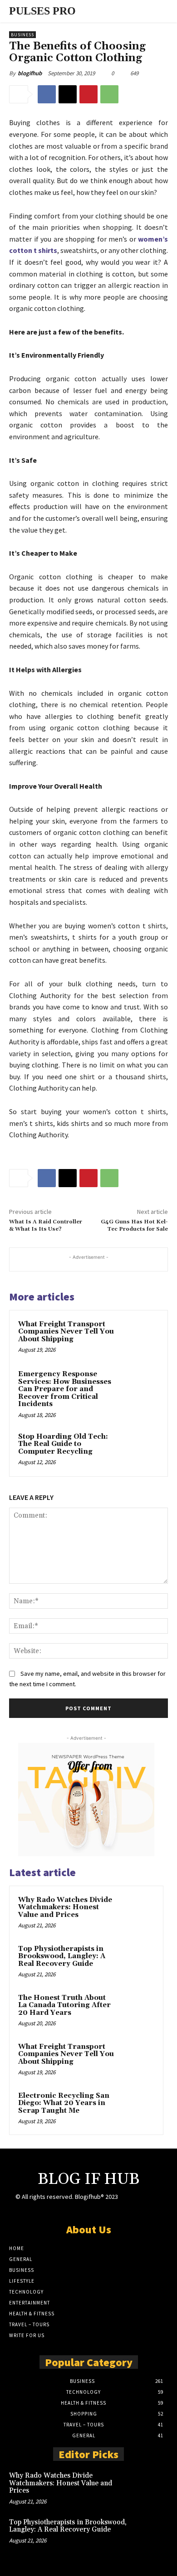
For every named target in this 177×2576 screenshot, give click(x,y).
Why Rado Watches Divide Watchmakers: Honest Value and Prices (65, 1907)
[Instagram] (140, 2205)
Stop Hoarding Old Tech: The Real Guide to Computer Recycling (63, 1444)
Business (22, 35)
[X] (68, 94)
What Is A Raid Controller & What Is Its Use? (46, 1225)
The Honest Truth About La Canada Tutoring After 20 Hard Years (64, 2005)
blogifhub (30, 73)
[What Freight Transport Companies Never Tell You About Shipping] (140, 1337)
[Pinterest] (88, 94)
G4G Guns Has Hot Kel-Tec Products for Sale (134, 1225)
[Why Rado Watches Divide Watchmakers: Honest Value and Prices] (137, 1912)
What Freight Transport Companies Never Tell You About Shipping (66, 1332)
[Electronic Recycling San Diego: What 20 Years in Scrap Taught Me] (137, 2108)
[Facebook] (47, 94)
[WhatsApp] (109, 94)
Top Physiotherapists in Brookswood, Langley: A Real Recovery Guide (62, 1956)
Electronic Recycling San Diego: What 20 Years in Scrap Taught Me (64, 2103)
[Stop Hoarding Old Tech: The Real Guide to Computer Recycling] (140, 1450)
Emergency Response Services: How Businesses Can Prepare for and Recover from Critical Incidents (65, 1389)
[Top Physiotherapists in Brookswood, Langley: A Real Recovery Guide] (137, 1961)
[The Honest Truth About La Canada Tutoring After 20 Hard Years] (137, 2010)
